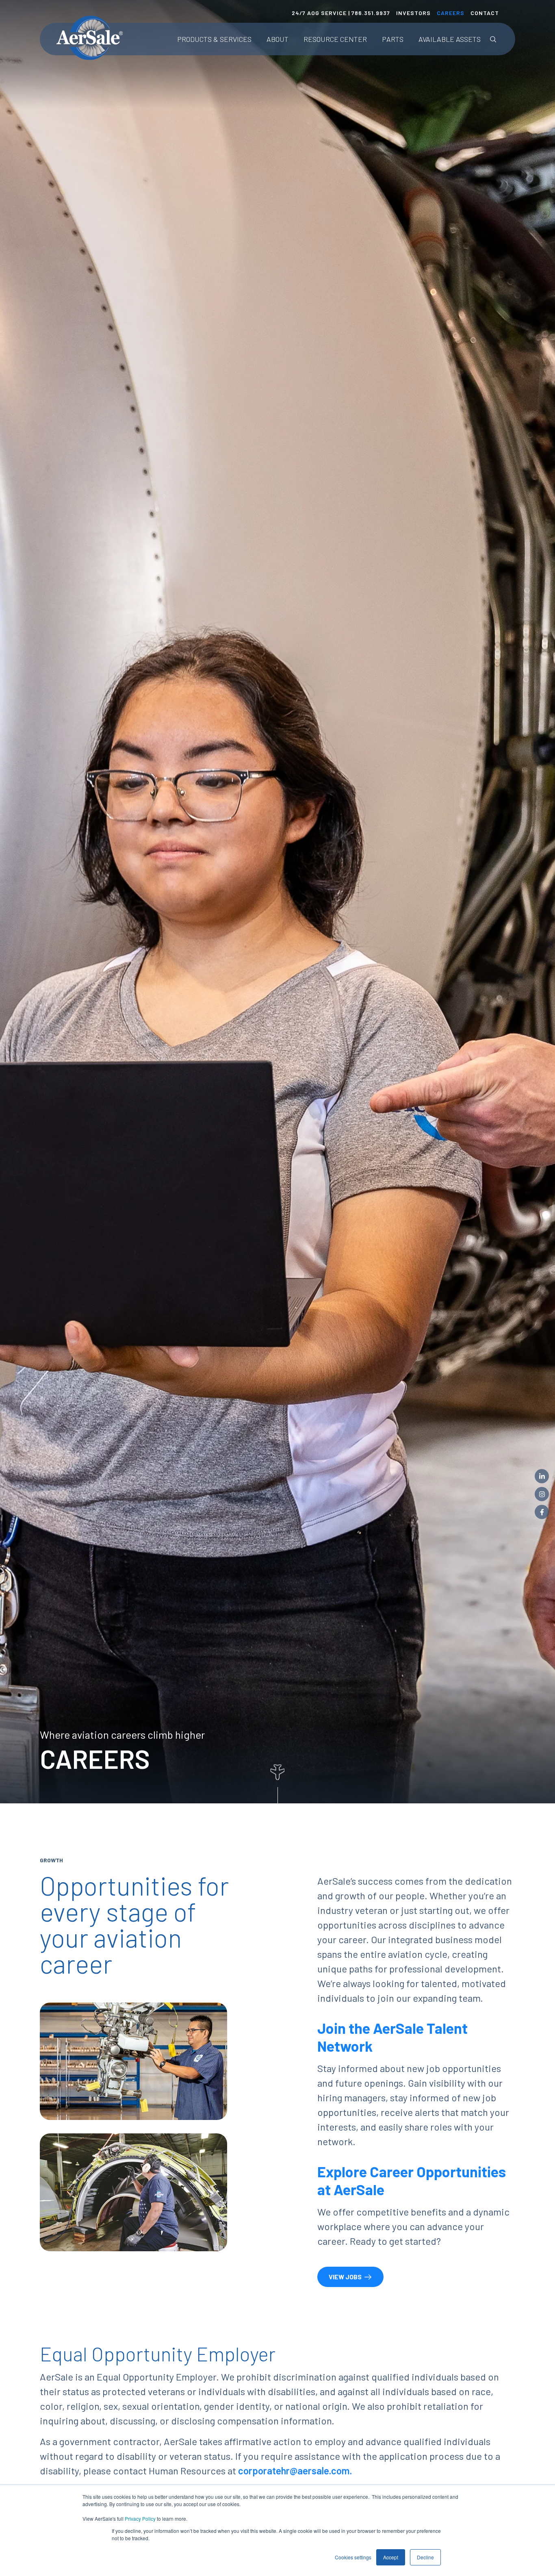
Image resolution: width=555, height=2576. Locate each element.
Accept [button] (391, 2557)
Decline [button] (425, 2557)
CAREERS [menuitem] (451, 13)
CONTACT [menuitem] (485, 13)
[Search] (493, 39)
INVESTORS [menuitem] (413, 13)
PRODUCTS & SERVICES (214, 39)
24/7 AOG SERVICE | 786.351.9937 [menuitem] (341, 13)
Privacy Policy (140, 2518)
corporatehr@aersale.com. (295, 2471)
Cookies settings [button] (353, 2557)
